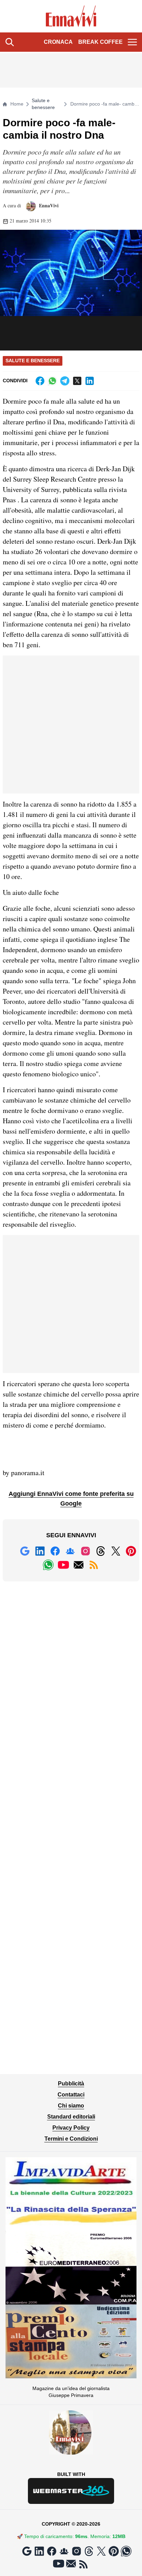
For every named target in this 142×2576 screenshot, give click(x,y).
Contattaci (71, 2095)
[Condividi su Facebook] (40, 381)
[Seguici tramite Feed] (94, 1565)
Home (17, 104)
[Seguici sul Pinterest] (131, 1551)
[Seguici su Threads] (101, 1551)
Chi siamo (71, 2106)
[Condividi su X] (77, 381)
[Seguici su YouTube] (63, 1565)
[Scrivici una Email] (79, 1565)
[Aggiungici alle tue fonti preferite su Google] (25, 1551)
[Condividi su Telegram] (65, 381)
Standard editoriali (71, 2117)
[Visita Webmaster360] (71, 2491)
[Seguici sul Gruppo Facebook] (70, 1551)
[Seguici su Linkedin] (40, 1551)
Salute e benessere (43, 104)
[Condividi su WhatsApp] (52, 381)
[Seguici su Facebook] (55, 1551)
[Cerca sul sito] (10, 42)
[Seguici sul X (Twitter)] (116, 1551)
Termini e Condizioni (71, 2139)
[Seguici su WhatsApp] (48, 1565)
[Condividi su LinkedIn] (90, 381)
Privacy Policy (71, 2128)
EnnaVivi (48, 205)
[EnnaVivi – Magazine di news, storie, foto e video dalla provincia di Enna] (71, 16)
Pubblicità (71, 2084)
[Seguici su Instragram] (85, 1551)
